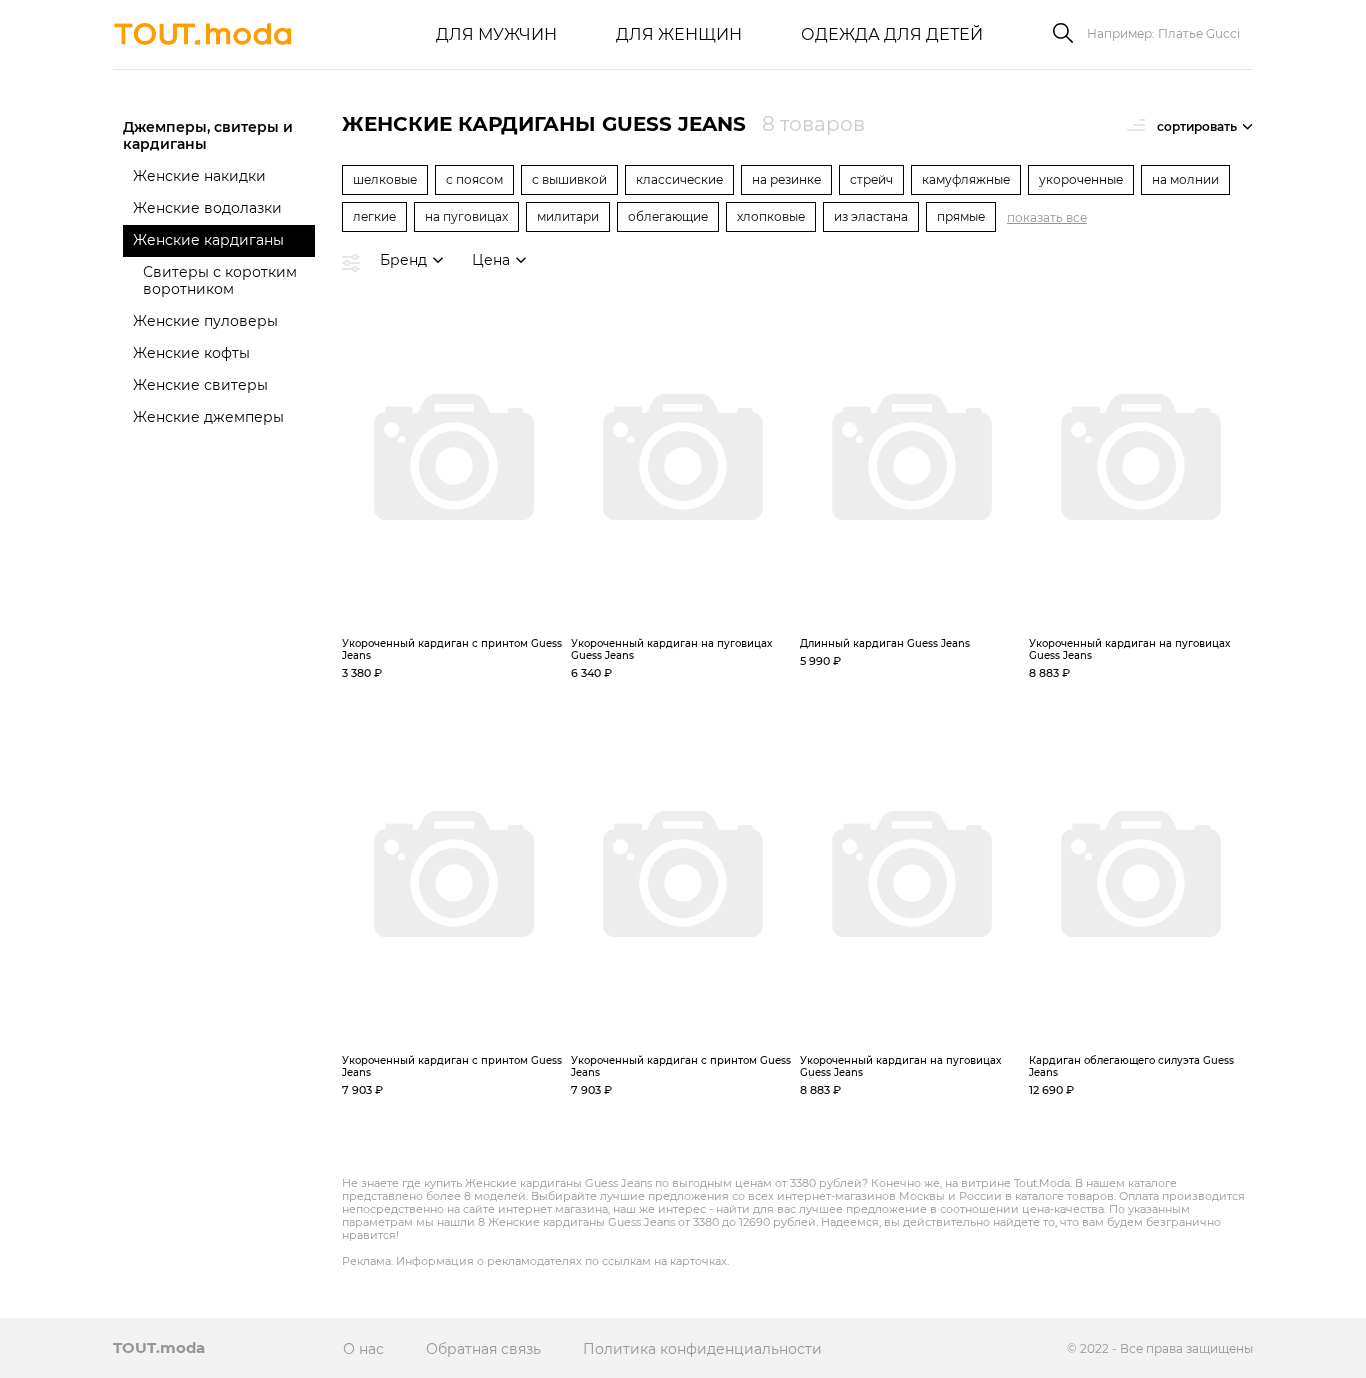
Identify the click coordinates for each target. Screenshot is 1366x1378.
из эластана (871, 216)
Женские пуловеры (205, 321)
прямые (961, 216)
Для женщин (679, 34)
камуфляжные (966, 179)
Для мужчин (496, 34)
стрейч (871, 179)
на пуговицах (466, 216)
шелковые (385, 179)
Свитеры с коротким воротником (220, 280)
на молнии (1185, 179)
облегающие (668, 216)
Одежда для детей (892, 34)
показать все (1047, 217)
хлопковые (771, 216)
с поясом (474, 179)
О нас (363, 1349)
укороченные (1081, 179)
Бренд (403, 260)
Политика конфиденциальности (702, 1349)
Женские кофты (191, 353)
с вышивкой (569, 179)
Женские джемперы (208, 417)
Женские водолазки (207, 208)
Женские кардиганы (208, 240)
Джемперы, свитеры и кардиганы (208, 135)
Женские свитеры (200, 385)
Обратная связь (483, 1349)
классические (679, 179)
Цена (491, 260)
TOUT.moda (159, 1347)
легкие (374, 216)
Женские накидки (199, 176)
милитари (568, 216)
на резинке (786, 179)
